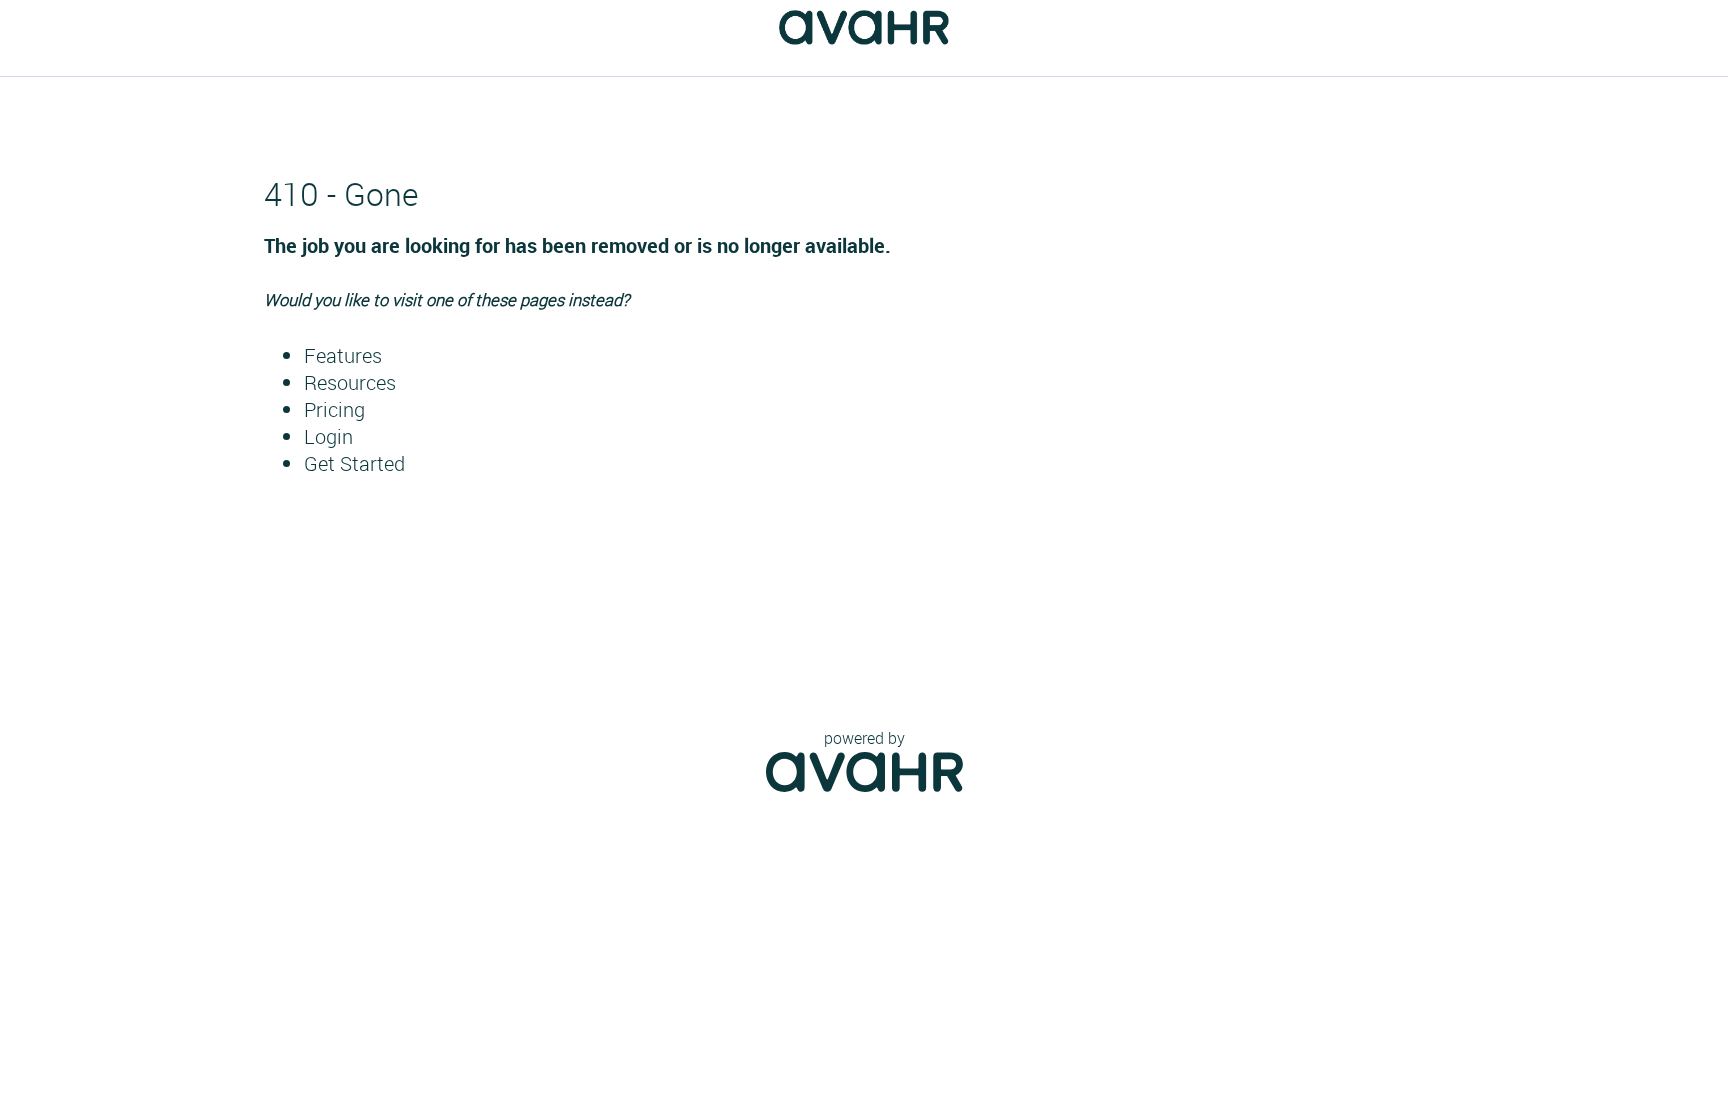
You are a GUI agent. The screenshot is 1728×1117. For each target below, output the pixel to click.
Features (343, 355)
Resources (350, 382)
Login (328, 436)
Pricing (334, 409)
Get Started (354, 463)
